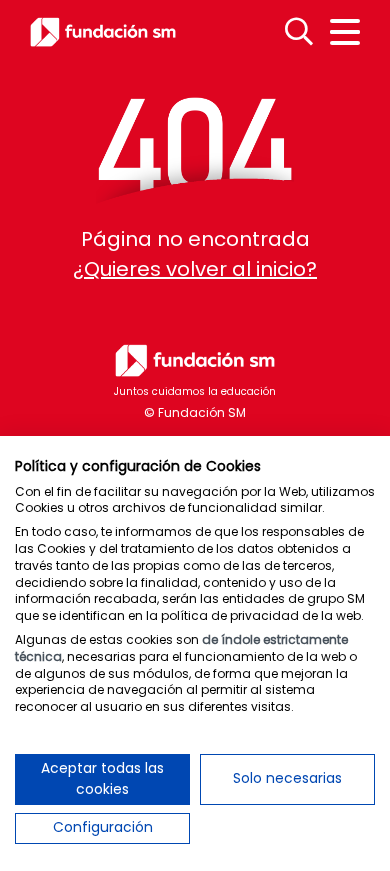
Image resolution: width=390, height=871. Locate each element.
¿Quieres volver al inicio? (195, 269)
